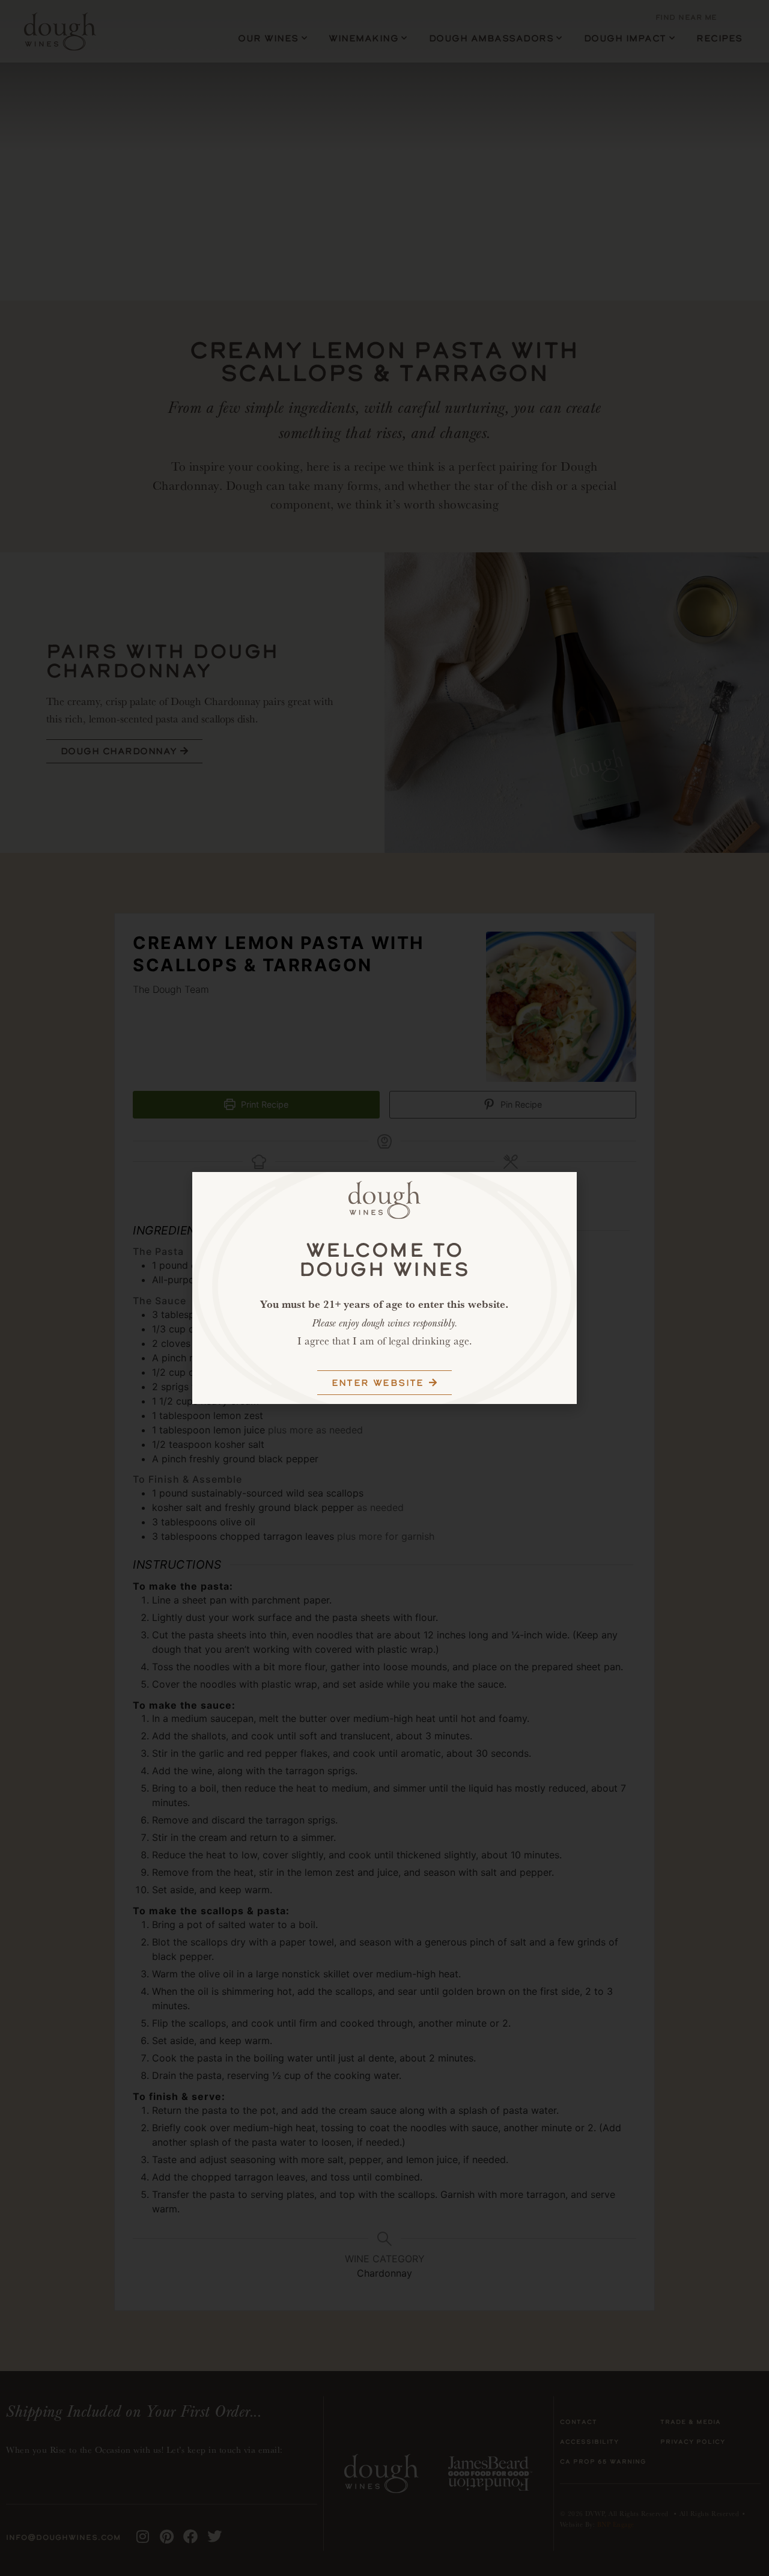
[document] (384, 1288)
